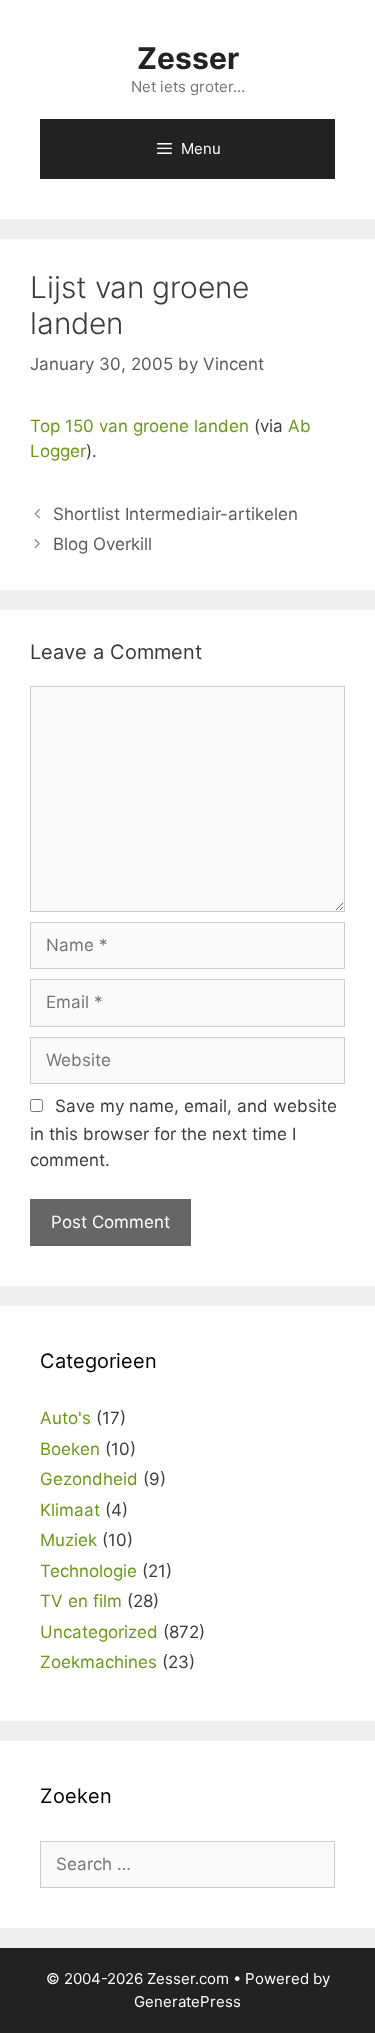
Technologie (88, 1571)
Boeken (70, 1449)
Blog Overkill (102, 544)
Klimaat (70, 1510)
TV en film (81, 1601)
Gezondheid (89, 1479)
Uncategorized (99, 1632)
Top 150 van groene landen (139, 426)
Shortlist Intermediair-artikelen (175, 514)
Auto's (65, 1418)
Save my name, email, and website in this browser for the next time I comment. (183, 1133)
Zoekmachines (98, 1662)
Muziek (68, 1540)
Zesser (188, 58)
